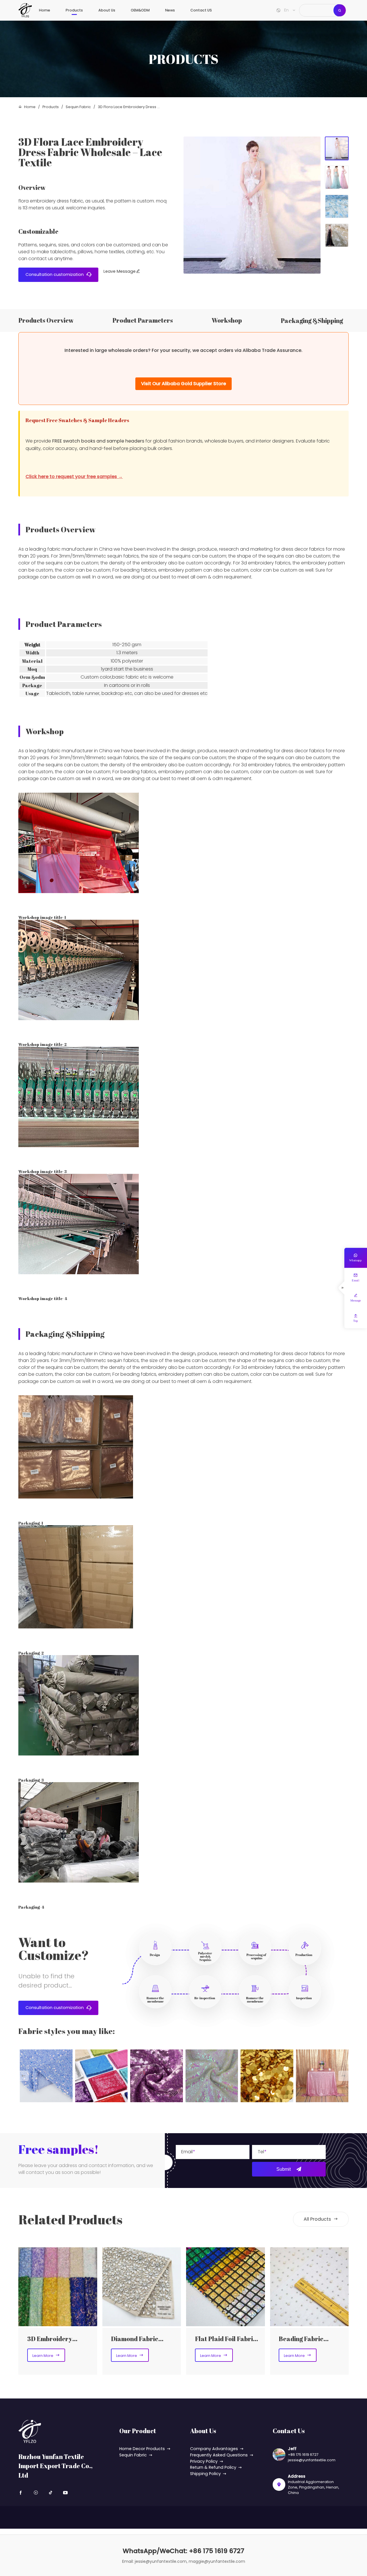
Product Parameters (143, 320)
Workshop (227, 320)
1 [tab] (337, 148)
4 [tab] (337, 235)
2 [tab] (337, 177)
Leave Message (122, 271)
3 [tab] (337, 206)
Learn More (46, 2355)
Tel (261, 2152)
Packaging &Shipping (312, 320)
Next (343, 2081)
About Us (107, 10)
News (170, 10)
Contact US (201, 10)
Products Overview (46, 320)
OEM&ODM (140, 10)
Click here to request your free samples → (74, 477)
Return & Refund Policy (213, 2467)
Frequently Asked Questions (219, 2455)
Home (45, 10)
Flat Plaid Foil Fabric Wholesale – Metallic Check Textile (226, 2339)
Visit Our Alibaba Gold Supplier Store (183, 384)
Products (74, 10)
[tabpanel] (252, 205)
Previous (24, 2081)
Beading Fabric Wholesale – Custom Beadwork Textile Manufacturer (308, 2339)
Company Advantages (214, 2449)
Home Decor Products (142, 2449)
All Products (321, 2219)
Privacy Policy (204, 2461)
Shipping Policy (205, 2474)
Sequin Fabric (78, 107)
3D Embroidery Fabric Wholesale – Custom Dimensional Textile (57, 2339)
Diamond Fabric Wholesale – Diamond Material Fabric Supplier (143, 2339)
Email (187, 2152)
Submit (284, 2169)
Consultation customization (58, 274)
